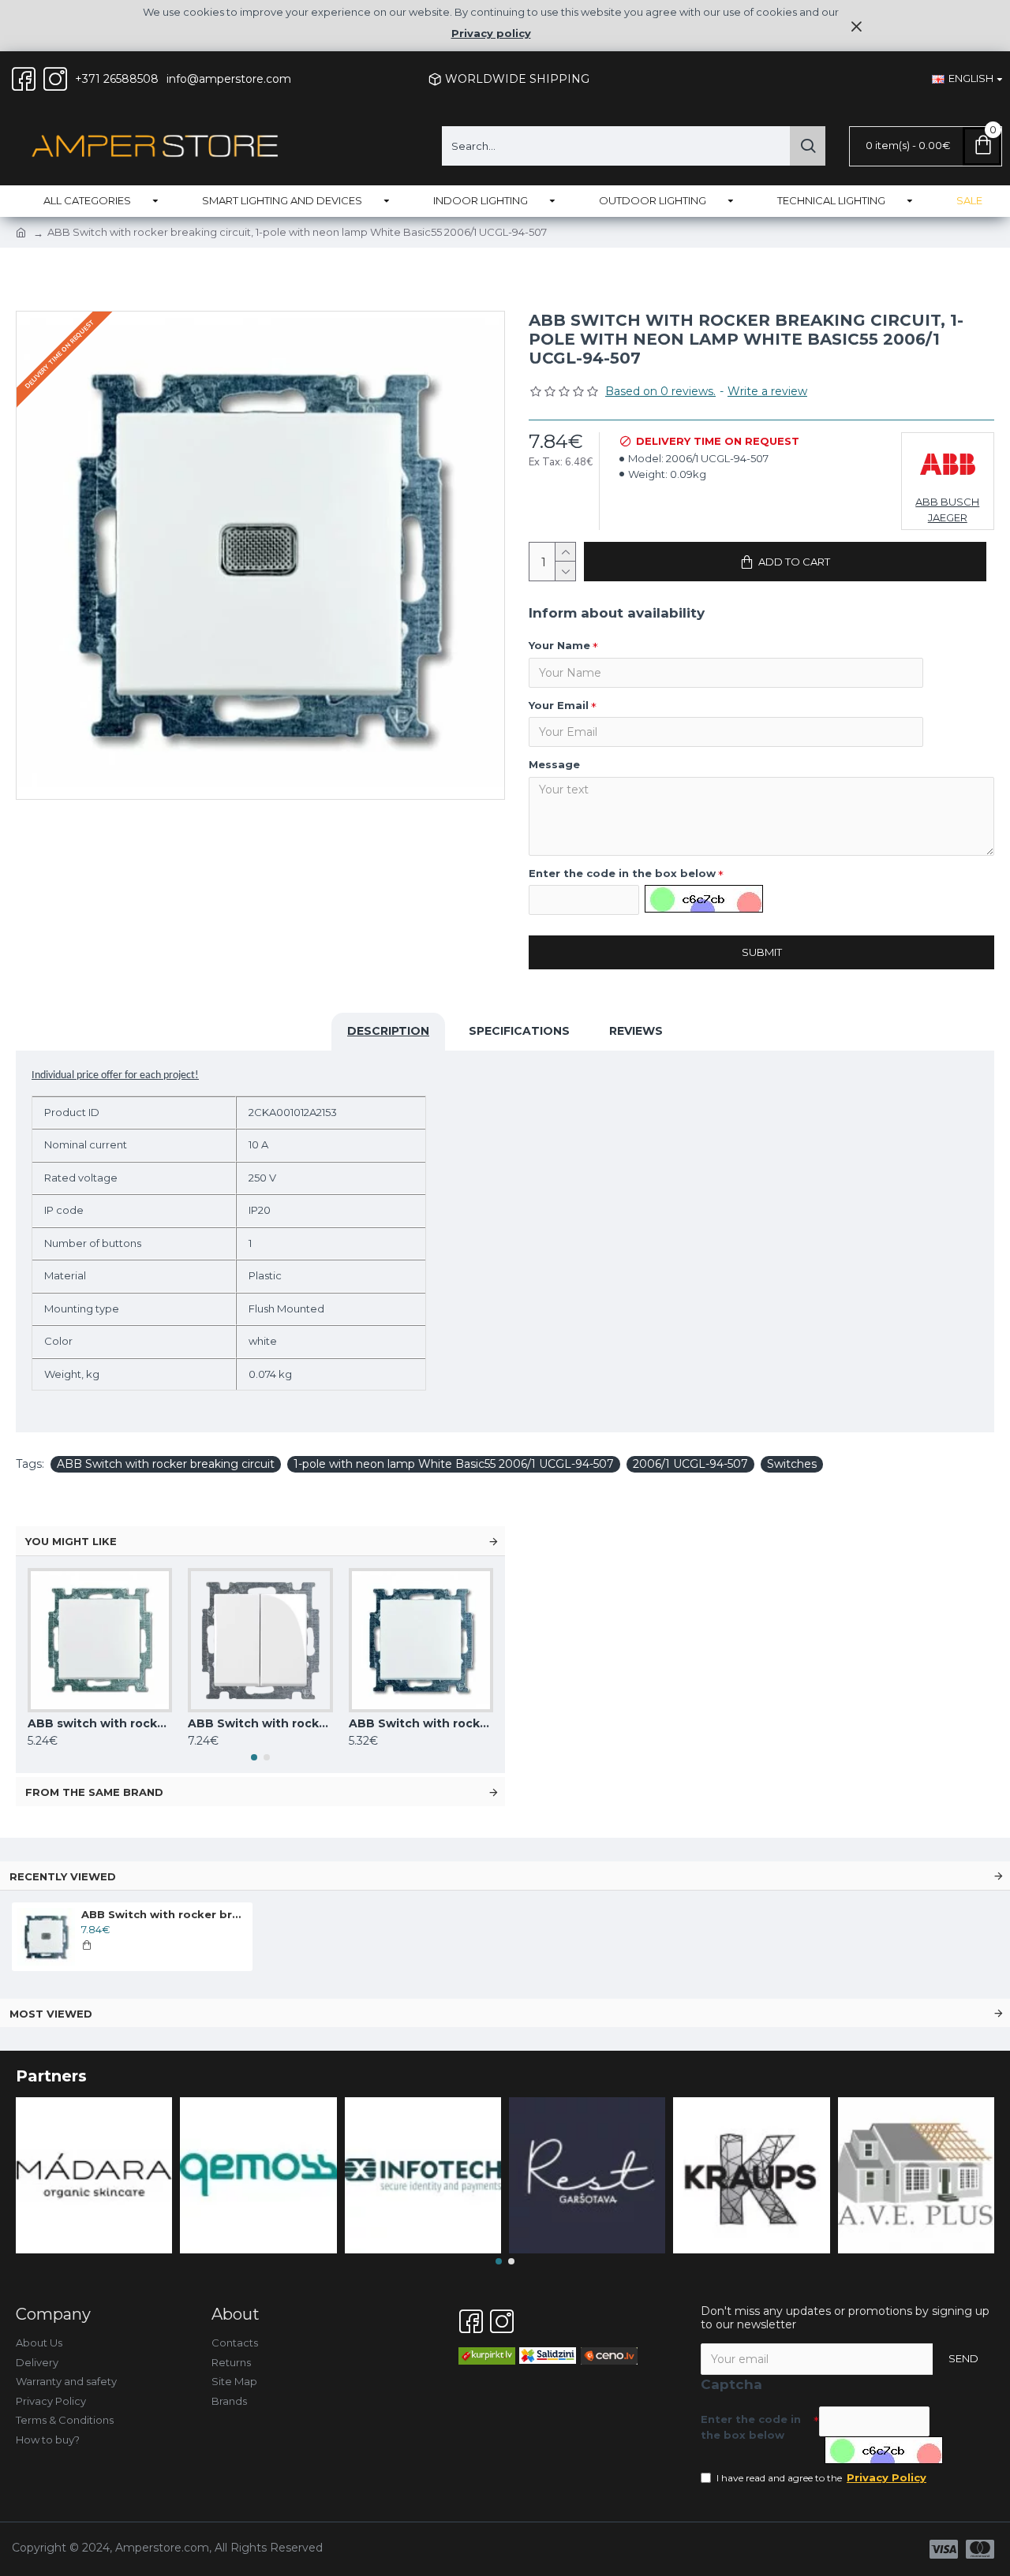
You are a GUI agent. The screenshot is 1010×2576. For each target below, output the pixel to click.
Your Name (559, 645)
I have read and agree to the (821, 2477)
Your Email (559, 705)
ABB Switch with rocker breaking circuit (166, 1464)
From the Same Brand (94, 1792)
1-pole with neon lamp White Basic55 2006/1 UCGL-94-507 (454, 1464)
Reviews (636, 1031)
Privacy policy (491, 33)
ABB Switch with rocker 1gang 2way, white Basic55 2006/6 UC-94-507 (421, 1723)
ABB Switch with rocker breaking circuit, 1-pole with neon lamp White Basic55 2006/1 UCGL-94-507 (164, 1914)
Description (388, 1031)
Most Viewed (51, 2014)
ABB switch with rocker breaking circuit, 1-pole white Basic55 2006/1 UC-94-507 (100, 1723)
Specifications (519, 1031)
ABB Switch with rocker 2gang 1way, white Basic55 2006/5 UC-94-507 (260, 1723)
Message (554, 764)
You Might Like (71, 1541)
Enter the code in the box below (622, 873)
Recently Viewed (63, 1876)
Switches (792, 1464)
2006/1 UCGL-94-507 (690, 1464)
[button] (254, 1757)
